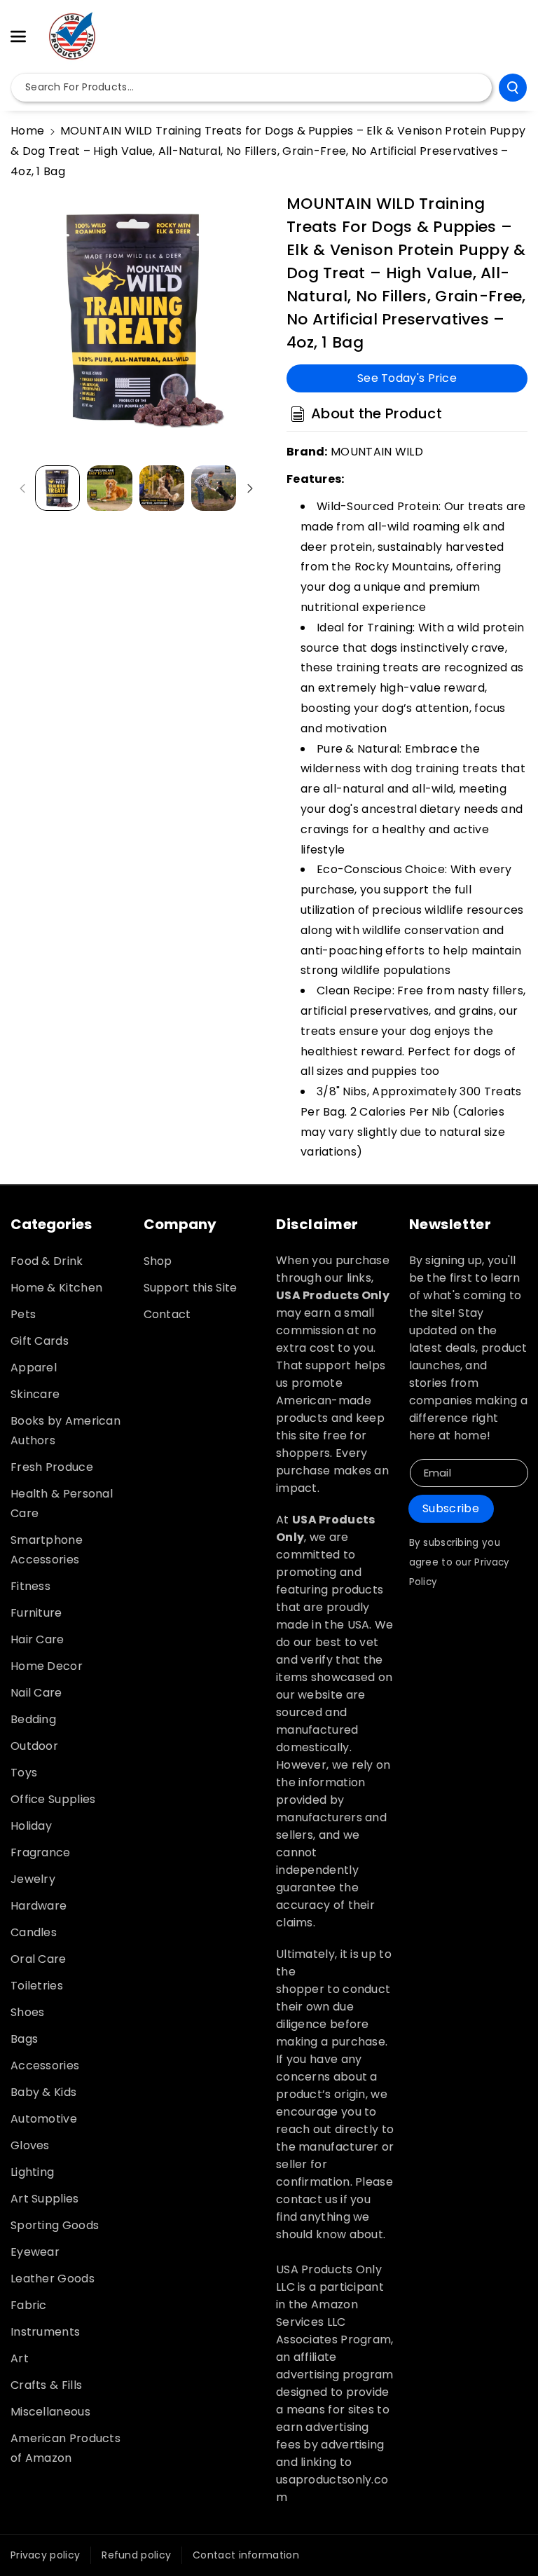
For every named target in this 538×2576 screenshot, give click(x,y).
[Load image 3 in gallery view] (162, 488)
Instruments (45, 2332)
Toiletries (37, 1986)
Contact (167, 1314)
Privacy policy (45, 2555)
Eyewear (35, 2252)
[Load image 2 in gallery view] (109, 488)
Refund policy (136, 2555)
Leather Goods (53, 2279)
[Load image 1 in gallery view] (57, 488)
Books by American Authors (65, 1431)
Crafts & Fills (46, 2385)
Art (20, 2358)
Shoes (28, 2012)
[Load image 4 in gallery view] (214, 488)
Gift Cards (40, 1341)
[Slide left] (22, 488)
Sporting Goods (55, 2225)
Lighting (32, 2172)
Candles (34, 1932)
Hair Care (37, 1639)
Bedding (33, 1719)
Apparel (34, 1368)
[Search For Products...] (513, 88)
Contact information (246, 2555)
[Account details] (512, 37)
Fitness (30, 1586)
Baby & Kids (43, 2092)
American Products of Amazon (65, 2448)
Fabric (29, 2305)
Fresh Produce (52, 1467)
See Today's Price (407, 378)
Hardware (39, 1906)
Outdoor (34, 1746)
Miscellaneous (50, 2412)
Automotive (44, 2119)
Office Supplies (53, 1799)
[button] (26, 36)
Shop (158, 1261)
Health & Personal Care (62, 1503)
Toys (24, 1773)
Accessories (45, 2065)
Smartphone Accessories (47, 1550)
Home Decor (47, 1666)
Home (27, 131)
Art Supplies (45, 2199)
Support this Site (191, 1288)
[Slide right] (250, 488)
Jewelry (33, 1879)
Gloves (30, 2145)
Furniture (36, 1613)
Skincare (35, 1394)
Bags (24, 2039)
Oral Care (39, 1959)
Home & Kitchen (56, 1288)
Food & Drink (47, 1261)
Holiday (31, 1826)
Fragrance (41, 1852)
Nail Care (36, 1693)
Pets (23, 1314)
